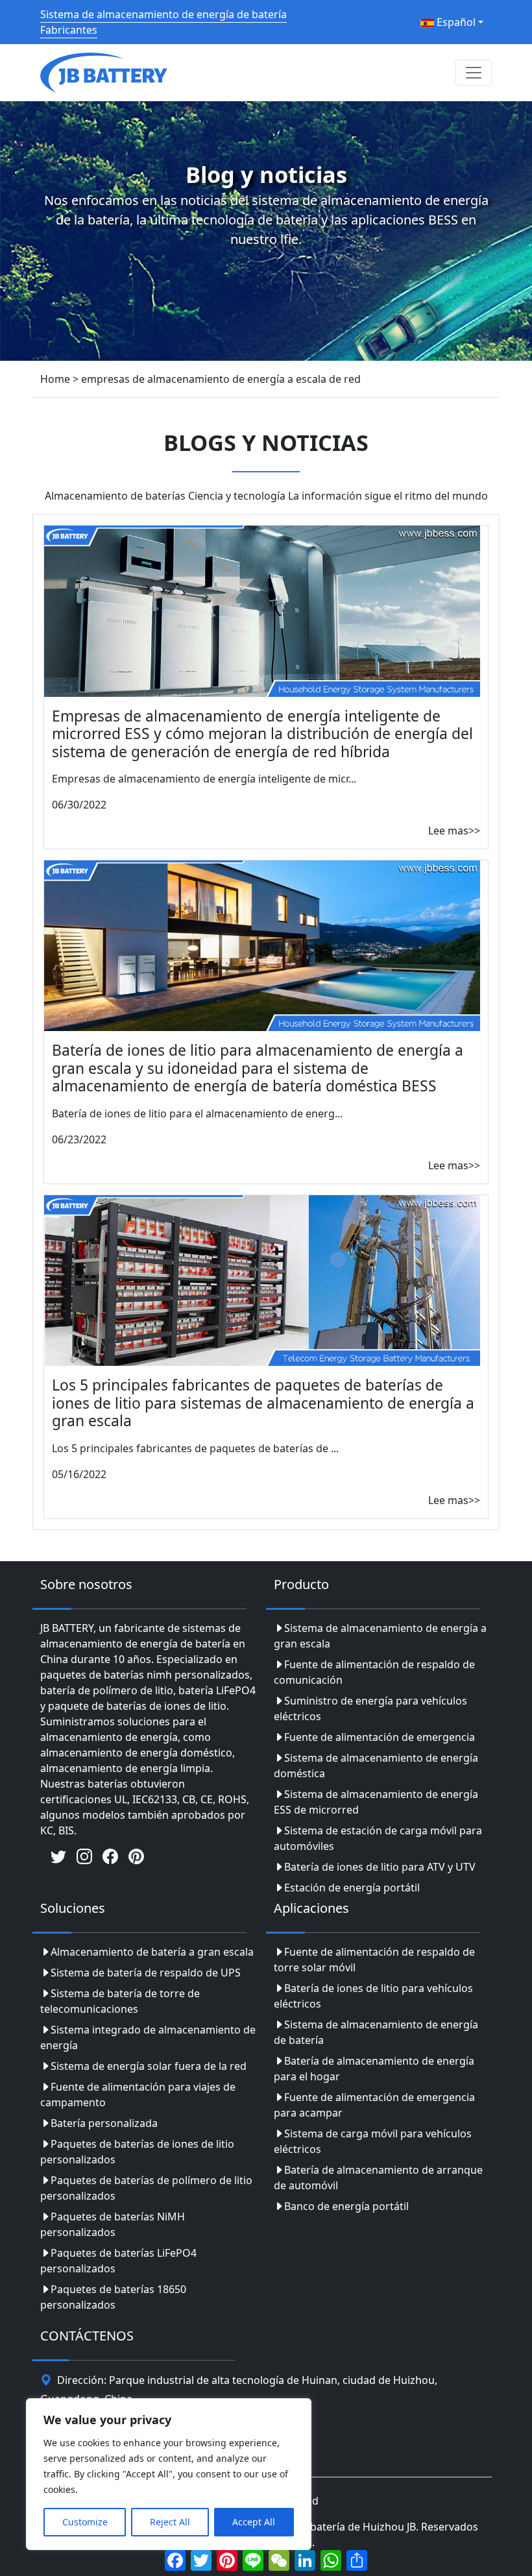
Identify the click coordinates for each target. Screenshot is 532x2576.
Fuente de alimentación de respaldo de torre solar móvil (374, 1960)
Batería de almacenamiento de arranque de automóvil (378, 2178)
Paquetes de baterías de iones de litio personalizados (137, 2152)
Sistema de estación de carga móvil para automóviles (378, 1838)
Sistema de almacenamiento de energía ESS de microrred (376, 1802)
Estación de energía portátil (352, 1888)
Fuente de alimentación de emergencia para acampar (374, 2105)
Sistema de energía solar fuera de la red (149, 2066)
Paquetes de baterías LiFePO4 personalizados (118, 2261)
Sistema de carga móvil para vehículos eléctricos (373, 2141)
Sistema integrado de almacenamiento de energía (148, 2037)
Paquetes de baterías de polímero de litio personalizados (146, 2188)
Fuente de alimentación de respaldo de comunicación (374, 1672)
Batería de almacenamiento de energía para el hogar (374, 2069)
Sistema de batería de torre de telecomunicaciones (120, 2001)
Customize (85, 2522)
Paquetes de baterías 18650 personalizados (113, 2297)
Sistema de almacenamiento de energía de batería (376, 2032)
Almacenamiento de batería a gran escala (152, 1952)
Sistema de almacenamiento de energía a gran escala (380, 1636)
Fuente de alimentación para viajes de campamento (138, 2095)
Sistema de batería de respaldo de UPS (146, 1973)
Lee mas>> (454, 831)
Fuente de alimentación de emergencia (380, 1737)
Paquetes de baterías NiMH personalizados (113, 2224)
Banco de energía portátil (346, 2206)
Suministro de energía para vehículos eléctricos (370, 1708)
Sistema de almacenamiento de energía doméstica (376, 1766)
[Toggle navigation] (474, 73)
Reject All (170, 2522)
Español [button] (455, 22)
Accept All (254, 2522)
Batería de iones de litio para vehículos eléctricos (373, 1996)
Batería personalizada (104, 2123)
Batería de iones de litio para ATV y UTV (380, 1867)
